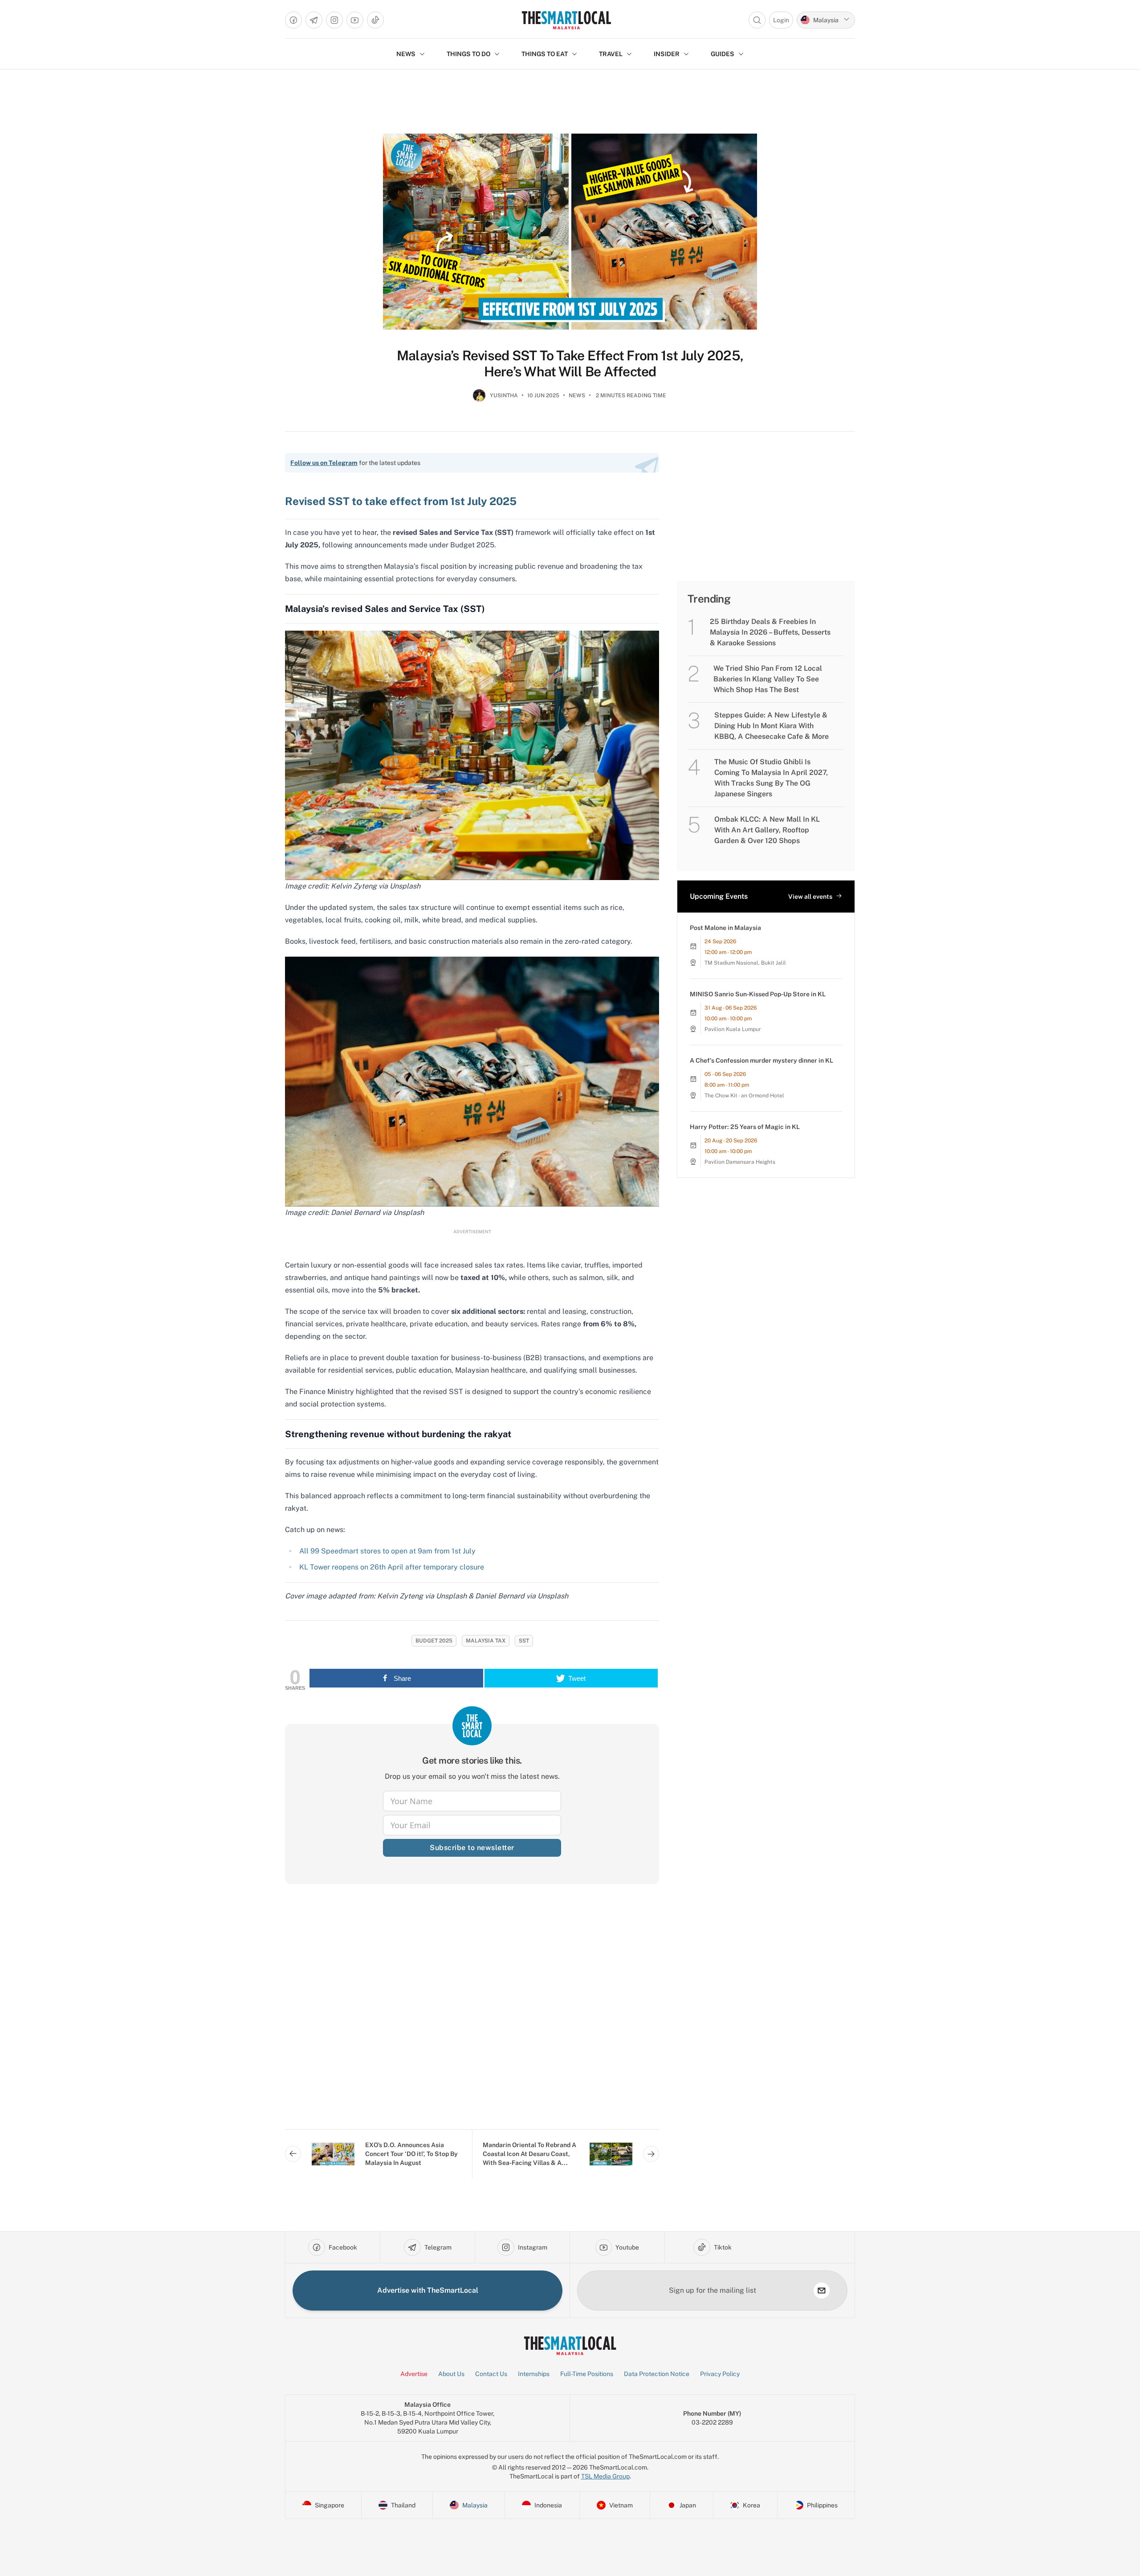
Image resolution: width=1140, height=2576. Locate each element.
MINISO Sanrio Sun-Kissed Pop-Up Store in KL (758, 994)
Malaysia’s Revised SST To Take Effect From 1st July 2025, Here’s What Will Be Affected (570, 363)
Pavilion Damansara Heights (740, 1162)
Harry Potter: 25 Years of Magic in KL (745, 1127)
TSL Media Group (605, 2476)
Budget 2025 (434, 1641)
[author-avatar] (479, 399)
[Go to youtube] (355, 20)
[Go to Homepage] (566, 20)
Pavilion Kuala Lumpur (733, 1029)
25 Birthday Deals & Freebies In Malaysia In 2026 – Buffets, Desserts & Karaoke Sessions (770, 632)
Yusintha (504, 395)
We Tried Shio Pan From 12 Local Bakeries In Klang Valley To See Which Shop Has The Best (768, 679)
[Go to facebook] (293, 20)
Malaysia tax (486, 1641)
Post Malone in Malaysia (725, 928)
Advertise (414, 2374)
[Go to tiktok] (375, 20)
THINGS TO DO (468, 54)
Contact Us (491, 2374)
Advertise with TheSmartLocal (428, 2290)
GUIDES (723, 54)
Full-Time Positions (587, 2374)
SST (524, 1641)
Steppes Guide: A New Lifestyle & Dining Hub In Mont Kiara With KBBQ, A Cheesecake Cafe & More (772, 726)
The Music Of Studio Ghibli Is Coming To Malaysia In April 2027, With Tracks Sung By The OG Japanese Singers (771, 778)
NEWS (406, 54)
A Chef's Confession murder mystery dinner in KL (761, 1060)
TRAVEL (611, 54)
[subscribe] (822, 2291)
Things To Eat (545, 54)
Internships (534, 2374)
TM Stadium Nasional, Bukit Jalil (745, 963)
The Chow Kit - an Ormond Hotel (744, 1096)
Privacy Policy (720, 2374)
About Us (451, 2374)
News (577, 395)
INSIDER (667, 54)
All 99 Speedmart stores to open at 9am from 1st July (387, 1551)
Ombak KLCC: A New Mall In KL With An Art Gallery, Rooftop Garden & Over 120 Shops (767, 830)
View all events (810, 897)
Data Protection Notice (657, 2374)
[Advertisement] (472, 2014)
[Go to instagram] (334, 20)
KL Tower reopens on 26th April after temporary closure (392, 1567)
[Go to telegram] (314, 20)
